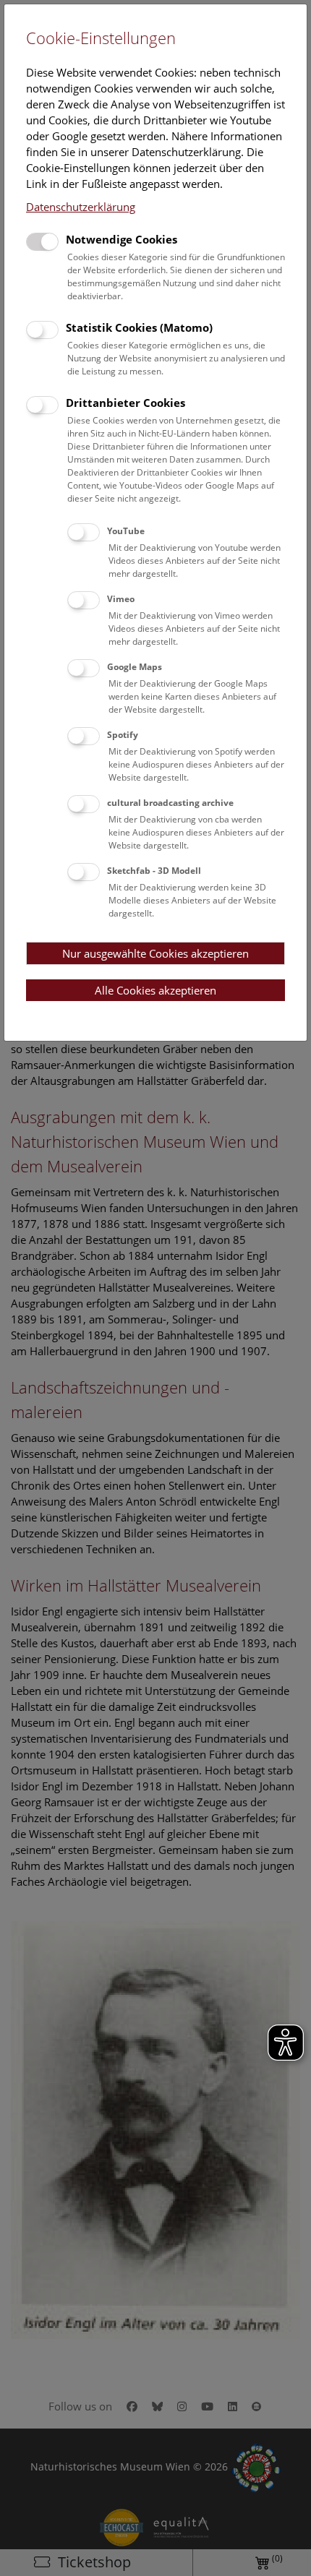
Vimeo (121, 599)
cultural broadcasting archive (170, 803)
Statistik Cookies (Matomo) (139, 327)
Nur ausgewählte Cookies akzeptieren (155, 953)
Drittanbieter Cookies (125, 403)
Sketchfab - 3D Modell (154, 871)
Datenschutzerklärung (81, 207)
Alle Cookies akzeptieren (155, 990)
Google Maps (135, 667)
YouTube (126, 531)
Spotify (123, 735)
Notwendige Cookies (122, 239)
